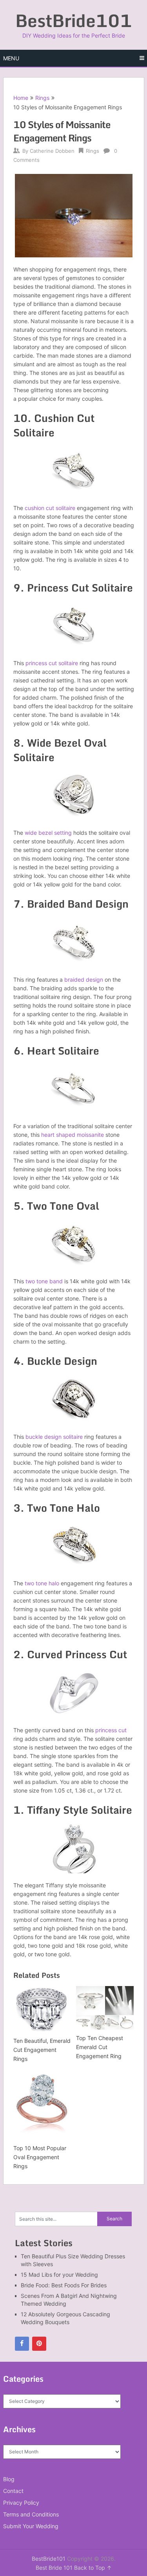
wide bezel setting (48, 833)
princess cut (111, 1730)
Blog (9, 2479)
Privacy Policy (21, 2503)
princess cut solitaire (52, 663)
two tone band (44, 1281)
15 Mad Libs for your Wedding (59, 2275)
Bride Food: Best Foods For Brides (64, 2285)
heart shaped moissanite (73, 1135)
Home (21, 98)
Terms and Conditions (31, 2514)
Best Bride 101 (54, 2568)
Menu (11, 58)
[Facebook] (22, 2344)
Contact (13, 2491)
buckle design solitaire (54, 1437)
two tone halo (42, 1583)
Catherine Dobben (52, 151)
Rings (42, 98)
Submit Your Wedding (31, 2526)
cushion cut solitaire (50, 508)
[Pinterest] (39, 2344)
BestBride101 (74, 20)
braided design (84, 980)
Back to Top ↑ (93, 2568)
